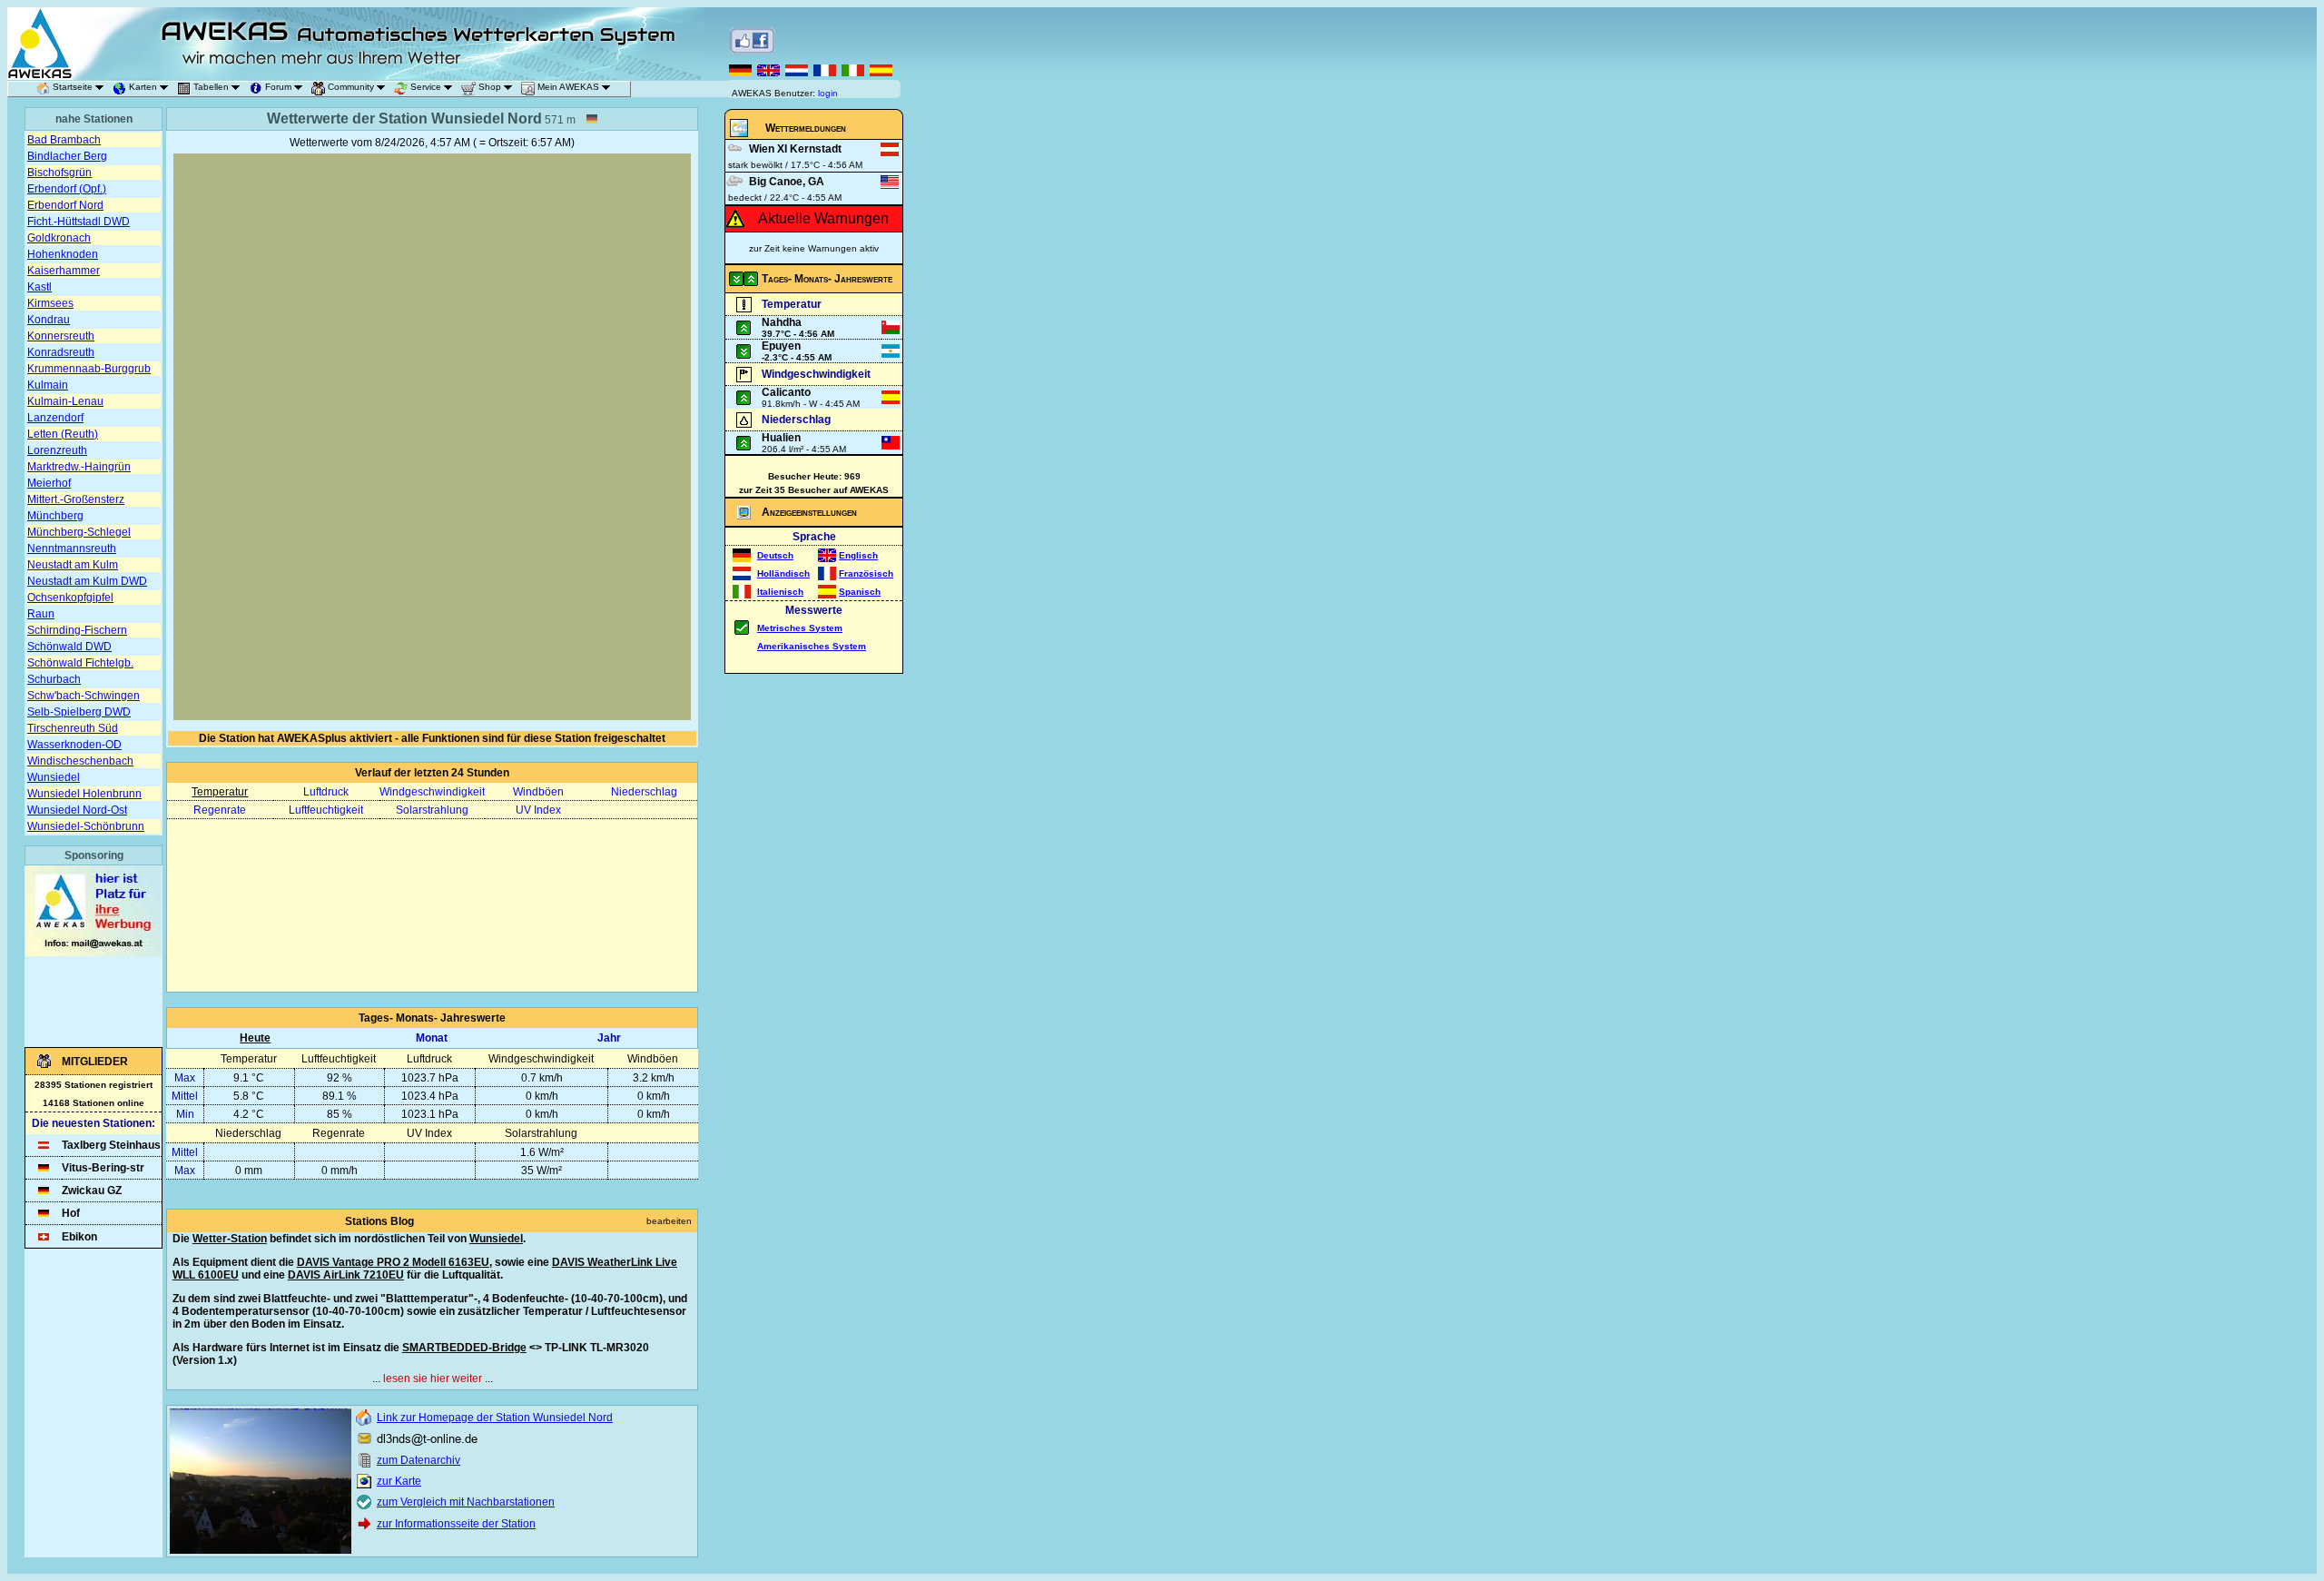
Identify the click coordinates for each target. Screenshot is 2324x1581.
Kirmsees (50, 303)
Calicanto (786, 392)
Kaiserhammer (64, 271)
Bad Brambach (64, 140)
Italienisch (780, 592)
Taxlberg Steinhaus (111, 1145)
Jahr (609, 1038)
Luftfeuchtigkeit (326, 810)
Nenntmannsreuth (72, 548)
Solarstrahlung (432, 810)
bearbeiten (669, 1221)
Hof (71, 1213)
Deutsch (775, 555)
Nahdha (782, 322)
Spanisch (860, 592)
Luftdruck (326, 792)
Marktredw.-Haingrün (79, 467)
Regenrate (220, 810)
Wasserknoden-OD (74, 745)
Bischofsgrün (59, 173)
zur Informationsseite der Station (456, 1524)
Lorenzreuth (57, 450)
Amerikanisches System (812, 646)
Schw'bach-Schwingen (84, 696)
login (828, 93)
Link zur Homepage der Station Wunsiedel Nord (495, 1418)
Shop (490, 87)
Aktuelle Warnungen (823, 218)
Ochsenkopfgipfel (70, 598)
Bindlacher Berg (67, 156)
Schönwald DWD (69, 647)
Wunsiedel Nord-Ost (77, 810)
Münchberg (55, 516)
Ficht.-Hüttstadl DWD (79, 222)
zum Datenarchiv (419, 1460)
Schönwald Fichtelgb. (80, 663)
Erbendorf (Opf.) (67, 189)
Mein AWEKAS (568, 87)
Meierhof (49, 483)
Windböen (538, 792)
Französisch (866, 573)
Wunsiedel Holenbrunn (84, 794)
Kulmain (48, 385)
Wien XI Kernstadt (795, 149)
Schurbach (54, 679)
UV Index (538, 810)
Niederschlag (644, 792)
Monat (432, 1038)
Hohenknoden (63, 254)
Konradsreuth (61, 352)
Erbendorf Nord (65, 205)
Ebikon (79, 1237)
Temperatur (220, 792)
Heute (255, 1038)
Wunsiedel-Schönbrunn (86, 826)
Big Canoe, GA (787, 182)
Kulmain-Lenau (65, 401)
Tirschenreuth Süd (73, 728)
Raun (41, 614)
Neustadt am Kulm (73, 565)
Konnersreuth (61, 336)
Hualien (781, 438)
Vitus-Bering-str (103, 1168)
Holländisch (783, 573)
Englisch (858, 555)
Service (426, 87)
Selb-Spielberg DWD (79, 712)
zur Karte (399, 1481)
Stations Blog (379, 1221)
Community (351, 87)
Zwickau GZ (92, 1191)
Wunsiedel (54, 777)
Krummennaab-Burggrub (89, 369)
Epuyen (781, 346)
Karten (143, 87)
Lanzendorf (55, 418)
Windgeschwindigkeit (432, 792)
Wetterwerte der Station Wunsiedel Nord (404, 119)
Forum (278, 87)
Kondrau (49, 320)
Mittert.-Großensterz (76, 499)
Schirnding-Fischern (77, 630)
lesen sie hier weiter (433, 1378)
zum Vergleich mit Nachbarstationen (466, 1502)
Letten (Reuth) (63, 434)
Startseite (73, 87)
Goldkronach (59, 238)
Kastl (39, 287)
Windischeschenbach (80, 761)
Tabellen (211, 87)
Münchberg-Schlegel (79, 532)
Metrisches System (800, 628)
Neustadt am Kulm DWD (87, 581)
